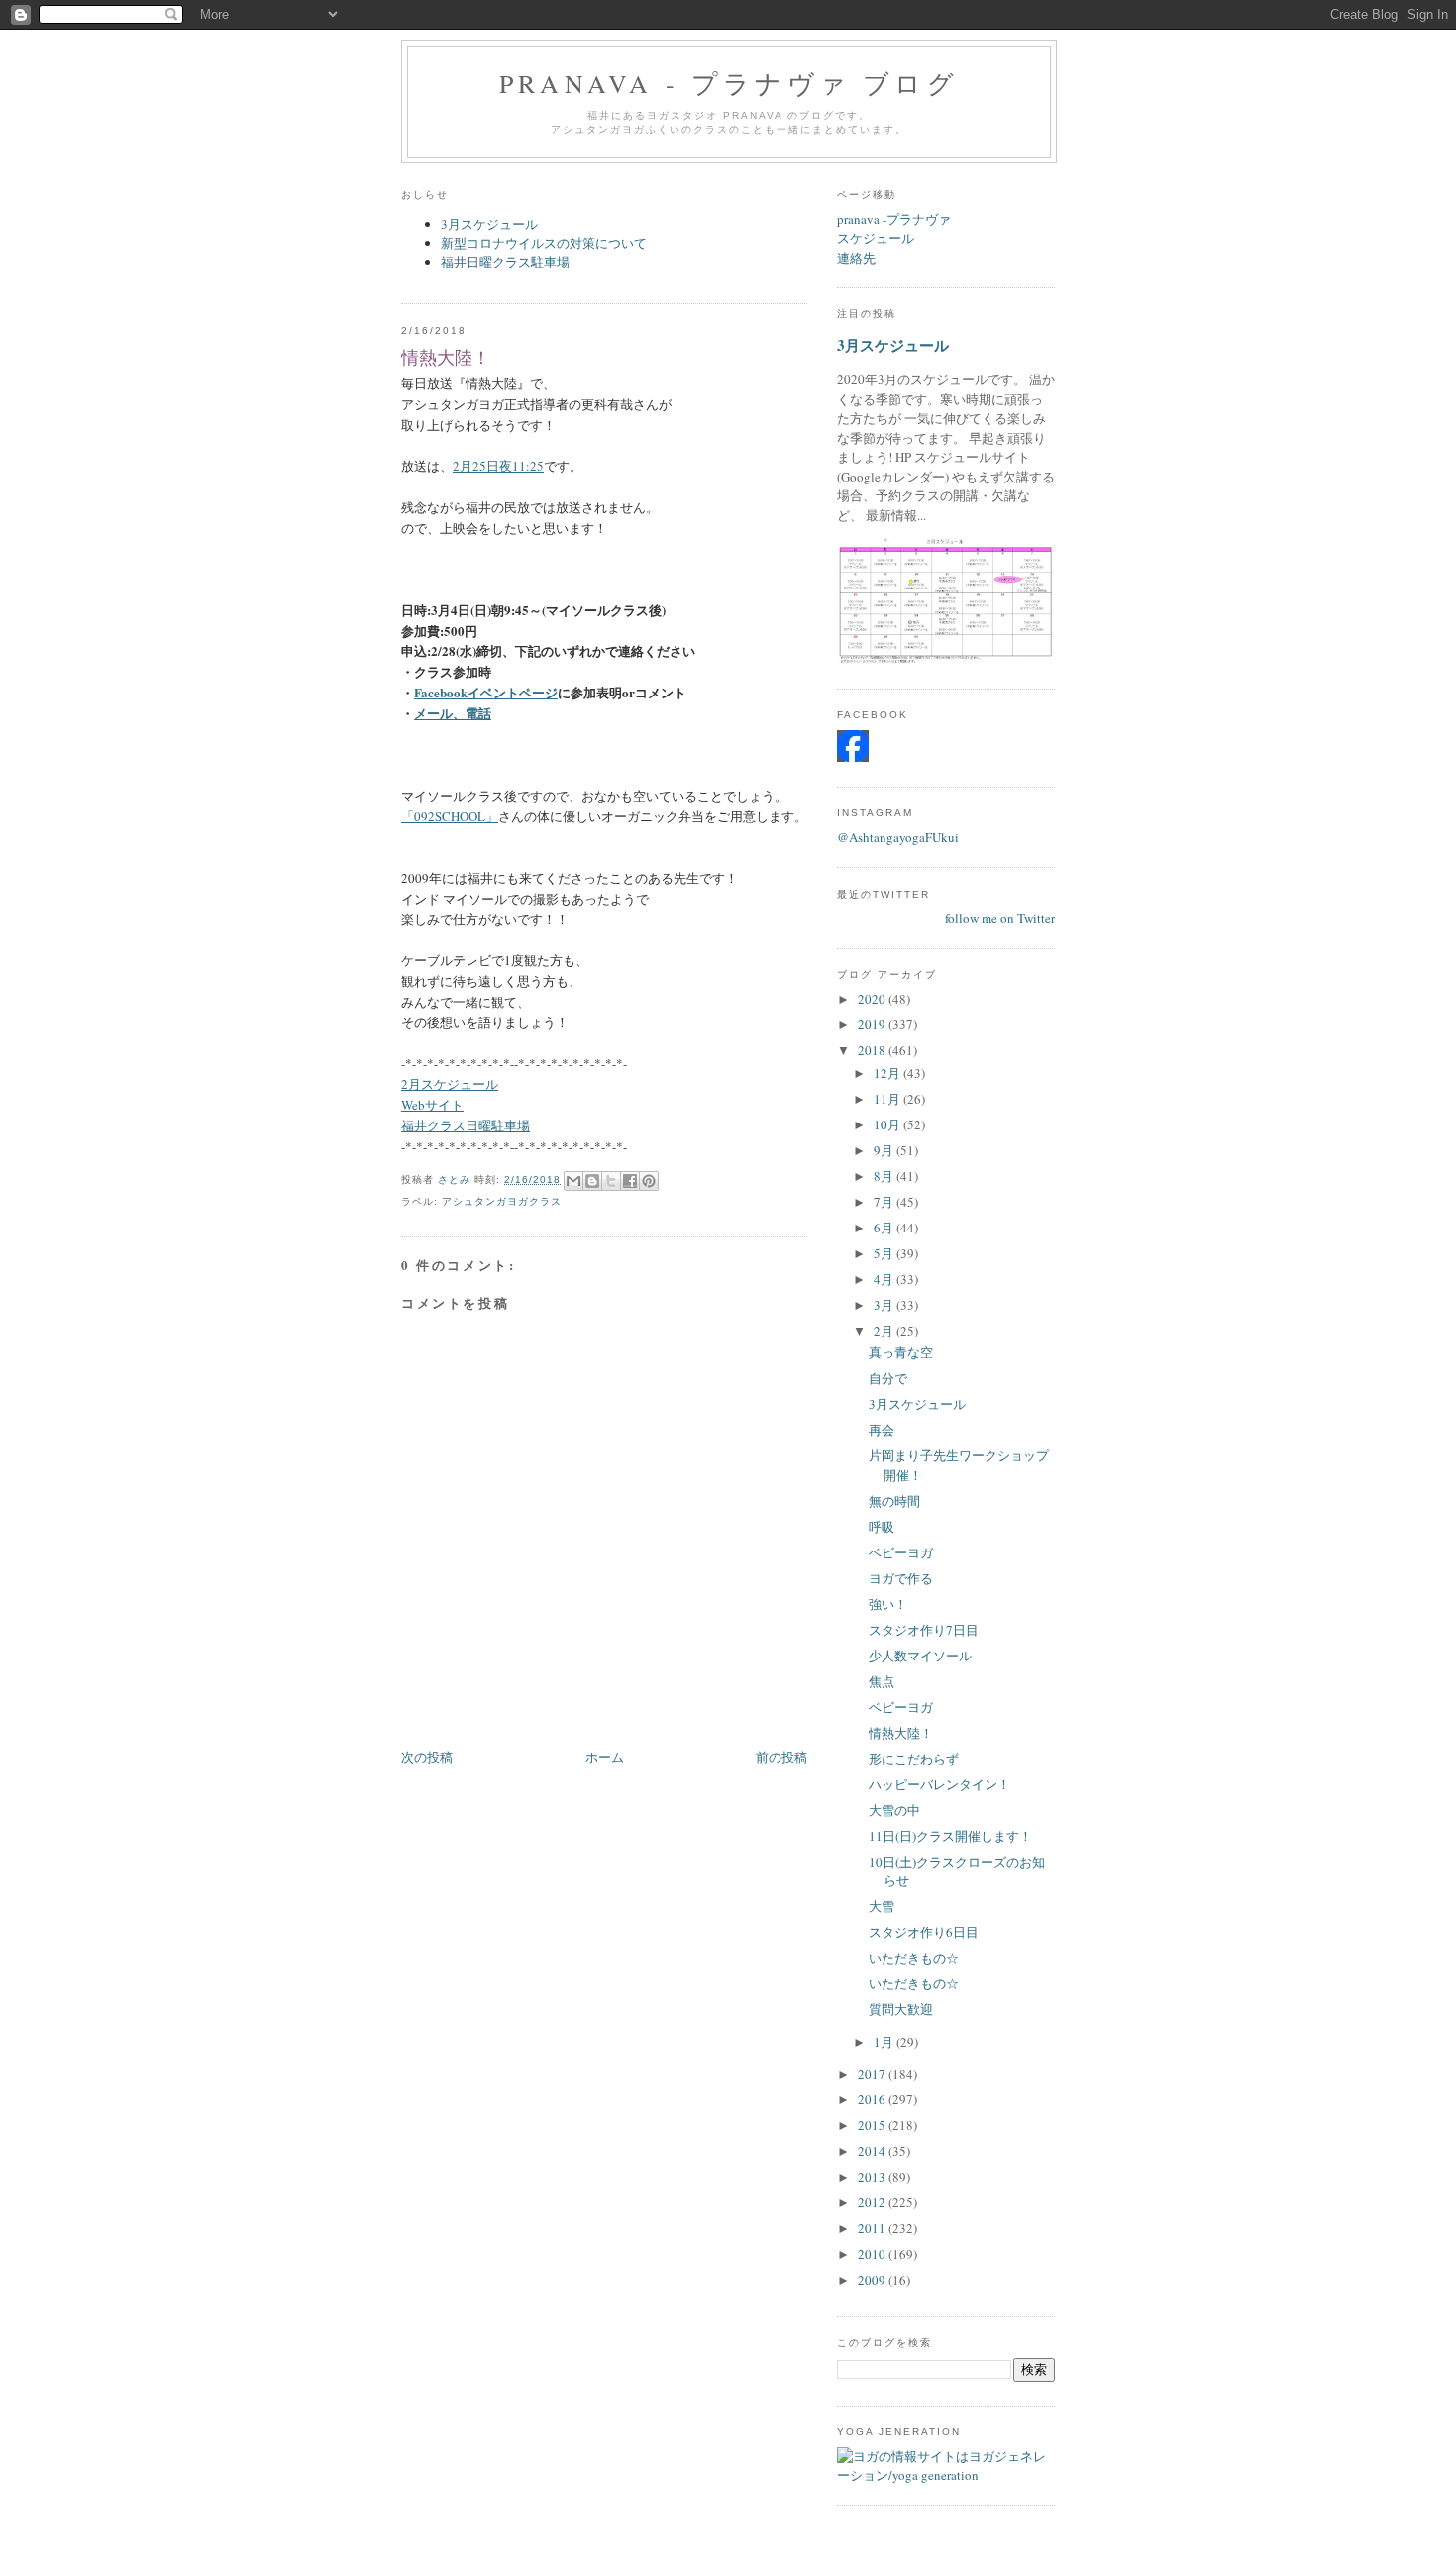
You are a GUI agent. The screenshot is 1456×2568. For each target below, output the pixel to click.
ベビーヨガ (901, 1552)
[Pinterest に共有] (649, 1181)
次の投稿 (427, 1757)
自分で (888, 1378)
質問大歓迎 (901, 2009)
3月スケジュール (489, 224)
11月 (888, 1099)
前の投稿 (781, 1757)
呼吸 (882, 1527)
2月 (885, 1331)
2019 (873, 1024)
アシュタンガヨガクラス (502, 1201)
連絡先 (856, 258)
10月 (888, 1124)
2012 (873, 2202)
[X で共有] (611, 1181)
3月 (885, 1305)
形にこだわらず (914, 1759)
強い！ (888, 1604)
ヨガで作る (901, 1578)
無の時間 (894, 1501)
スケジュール (876, 238)
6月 (885, 1228)
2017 (873, 2074)
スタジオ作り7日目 (924, 1630)
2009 (873, 2280)
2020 (873, 999)
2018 (873, 1050)
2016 (873, 2099)
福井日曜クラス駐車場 (505, 262)
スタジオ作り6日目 (924, 1932)
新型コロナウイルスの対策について (544, 243)
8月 (885, 1176)
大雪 (882, 1906)
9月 (885, 1150)
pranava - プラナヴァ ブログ (729, 83)
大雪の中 (894, 1810)
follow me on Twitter (1000, 918)
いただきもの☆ (914, 1958)
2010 (873, 2254)
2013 (873, 2177)
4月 (885, 1279)
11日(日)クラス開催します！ (950, 1836)
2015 (873, 2125)
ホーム (605, 1757)
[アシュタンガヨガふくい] (853, 757)
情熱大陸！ (901, 1733)
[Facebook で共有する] (630, 1181)
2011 (873, 2228)
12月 (888, 1073)
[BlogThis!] (592, 1181)
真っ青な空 (901, 1352)
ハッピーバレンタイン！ (939, 1784)
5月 (885, 1253)
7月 (885, 1202)
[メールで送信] (573, 1181)
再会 (882, 1430)
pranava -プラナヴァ (894, 219)
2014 (873, 2151)
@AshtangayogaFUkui (898, 837)
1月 (885, 2042)
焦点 (882, 1681)
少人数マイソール (920, 1656)
